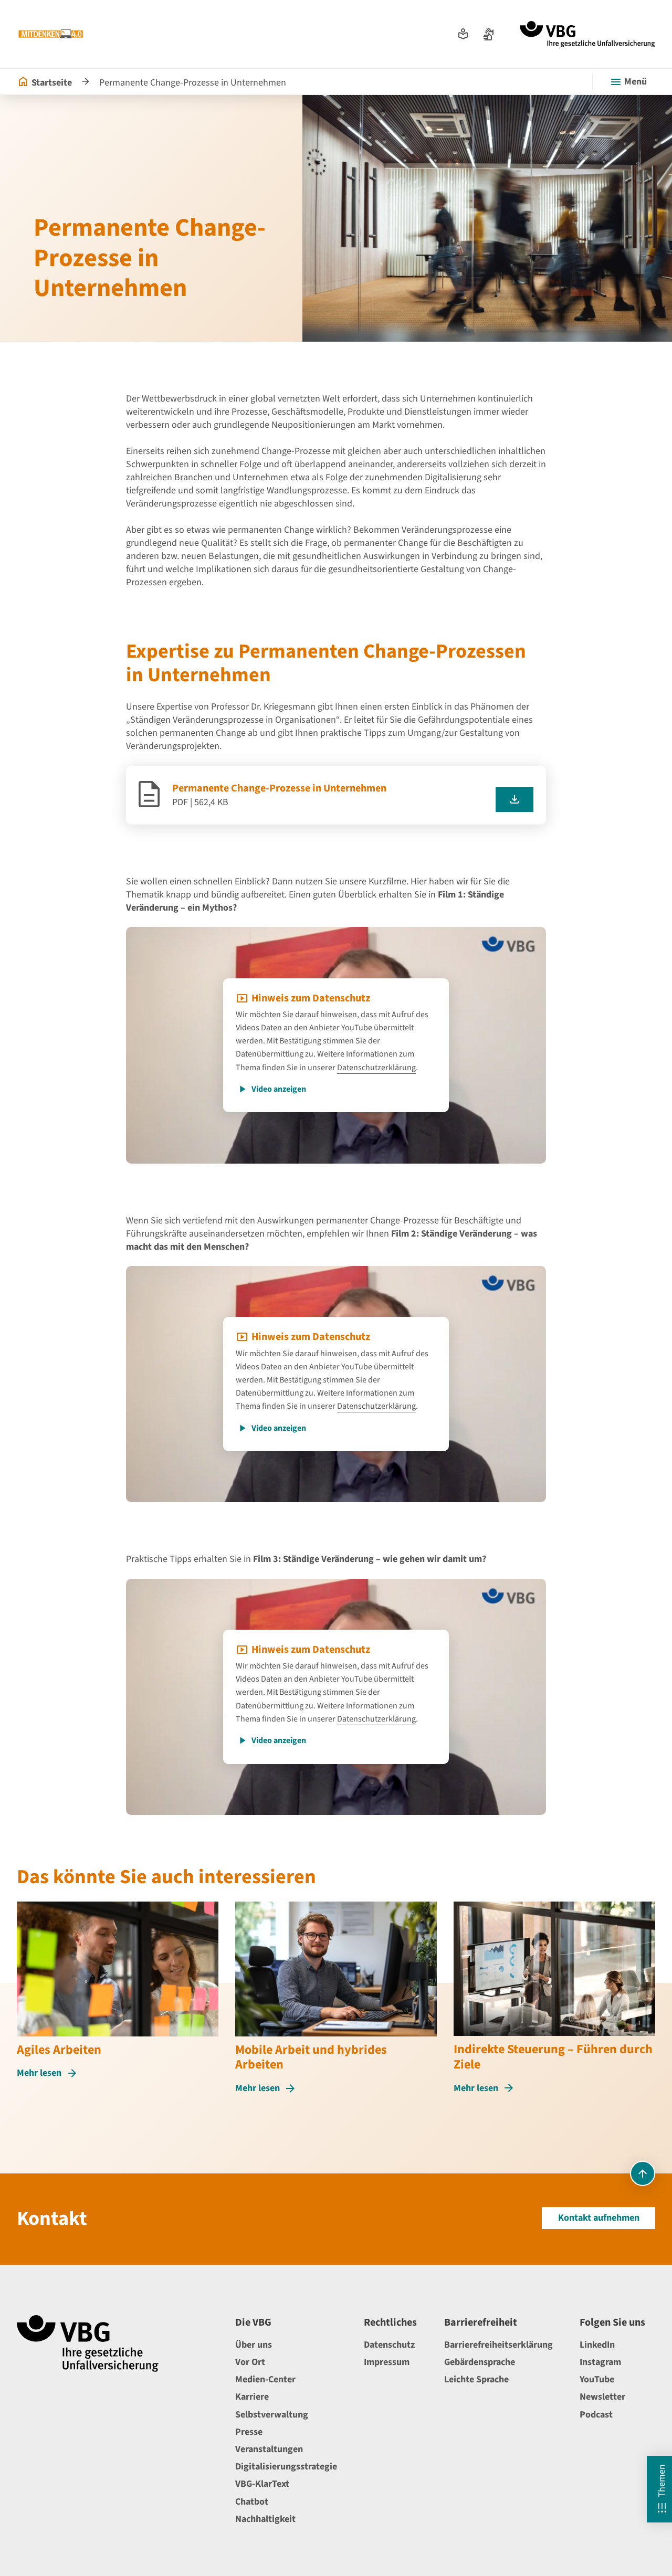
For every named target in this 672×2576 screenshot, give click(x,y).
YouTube (597, 2379)
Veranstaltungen (269, 2449)
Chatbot (252, 2502)
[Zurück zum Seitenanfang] (643, 2173)
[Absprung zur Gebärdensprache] (488, 34)
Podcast (596, 2415)
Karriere (252, 2397)
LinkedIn (597, 2345)
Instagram (600, 2362)
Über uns (254, 2345)
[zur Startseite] (587, 34)
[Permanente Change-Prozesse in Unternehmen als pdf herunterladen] (514, 799)
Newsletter (602, 2397)
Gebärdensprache (480, 2362)
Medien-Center (265, 2379)
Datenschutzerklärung (376, 1068)
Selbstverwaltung (272, 2415)
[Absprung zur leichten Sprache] (463, 34)
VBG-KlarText (262, 2484)
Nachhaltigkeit (265, 2519)
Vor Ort (250, 2362)
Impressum (387, 2362)
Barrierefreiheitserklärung (498, 2345)
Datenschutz (389, 2345)
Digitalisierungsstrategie (286, 2467)
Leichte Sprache (476, 2379)
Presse (249, 2432)
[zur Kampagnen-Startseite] (51, 34)
